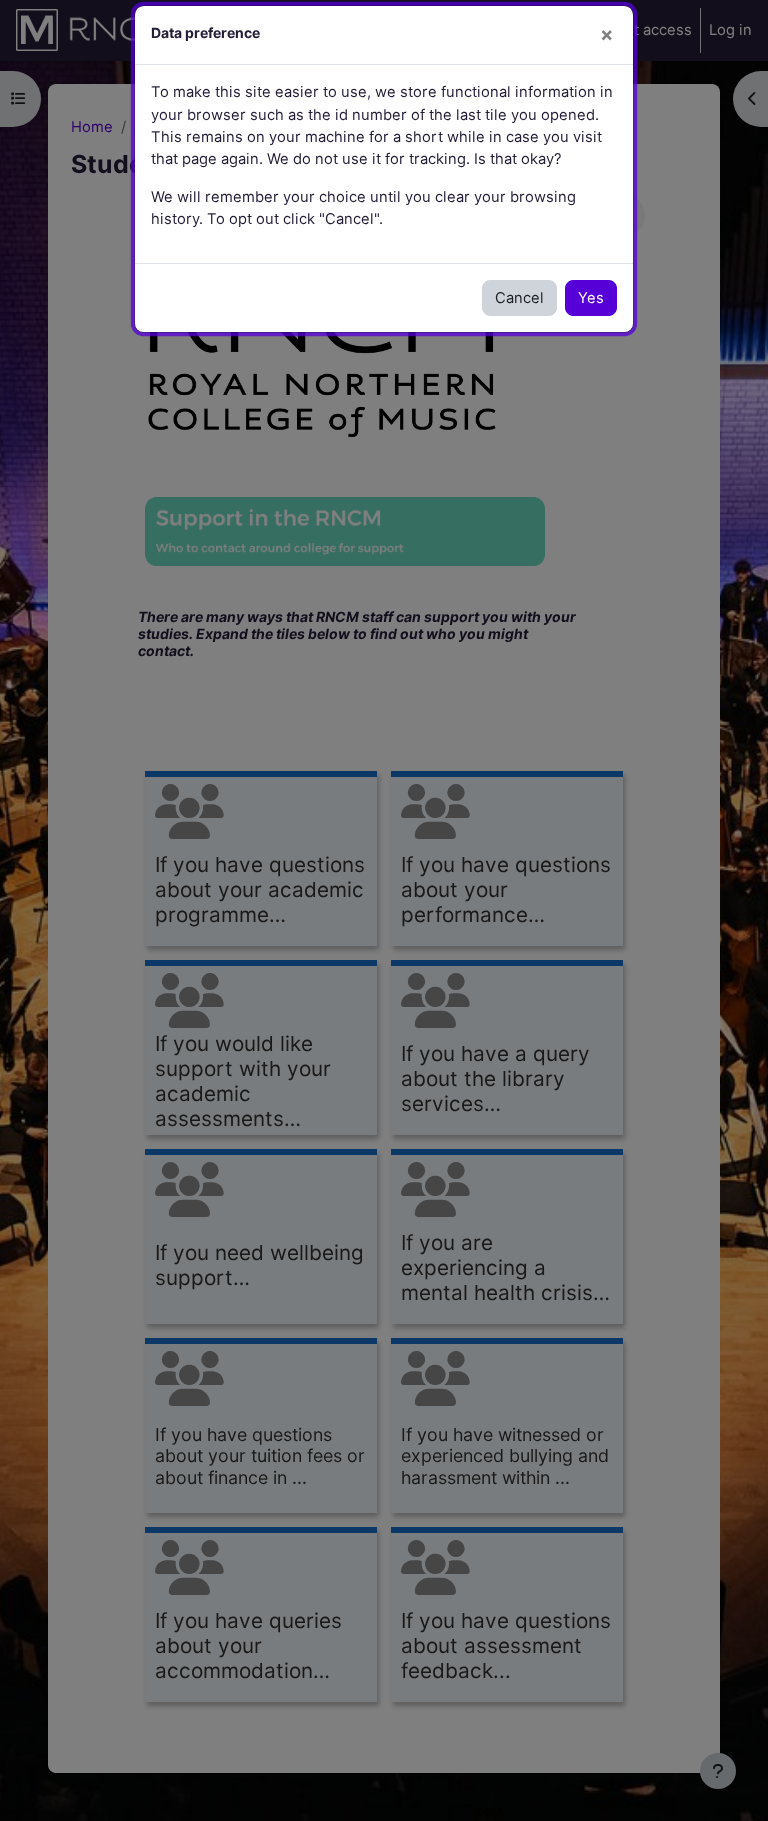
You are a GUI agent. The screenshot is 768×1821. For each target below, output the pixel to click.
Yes (591, 298)
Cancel (519, 298)
